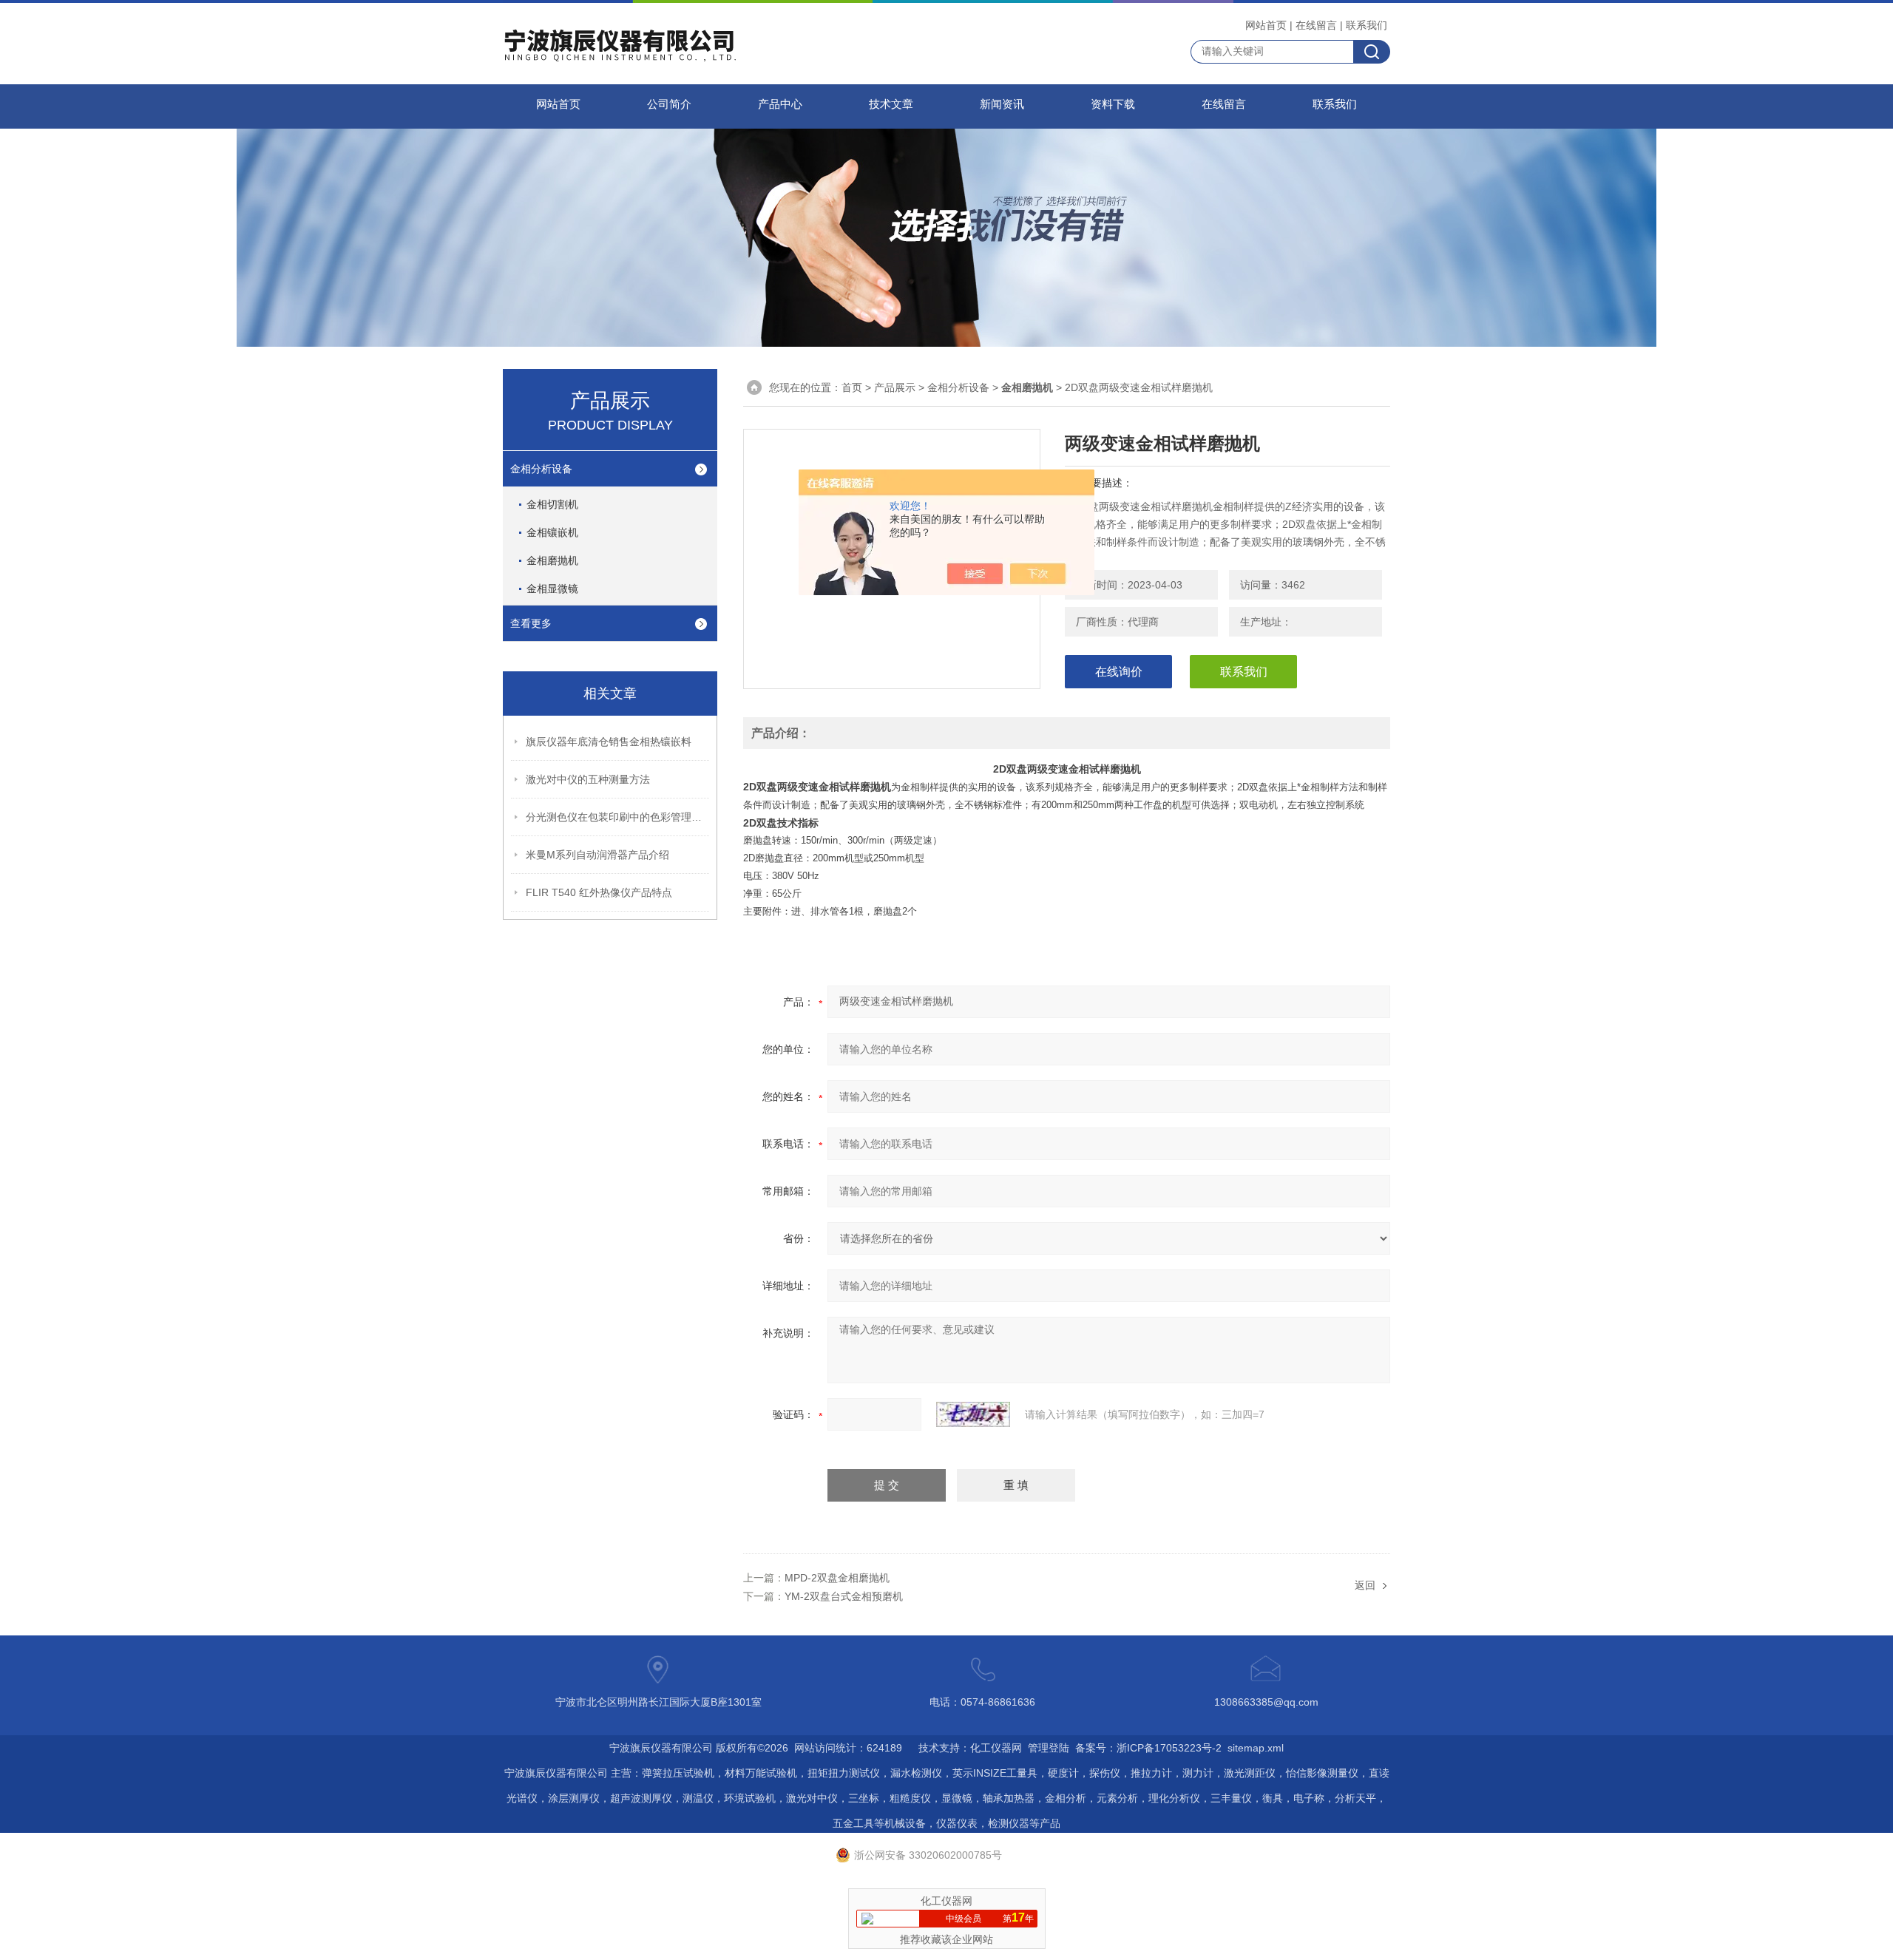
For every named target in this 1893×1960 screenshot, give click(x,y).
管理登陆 (1049, 1748)
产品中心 (780, 104)
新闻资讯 (1002, 104)
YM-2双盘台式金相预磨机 (844, 1596)
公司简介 (669, 104)
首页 (852, 387)
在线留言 (1316, 25)
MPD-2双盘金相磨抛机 (837, 1578)
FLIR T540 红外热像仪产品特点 (599, 892)
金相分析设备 (541, 469)
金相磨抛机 (552, 560)
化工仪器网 (996, 1748)
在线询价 (1119, 672)
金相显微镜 (552, 589)
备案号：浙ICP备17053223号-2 (1148, 1748)
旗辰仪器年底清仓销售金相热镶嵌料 (609, 742)
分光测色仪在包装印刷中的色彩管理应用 (618, 817)
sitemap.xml (1256, 1748)
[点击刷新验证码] (973, 1414)
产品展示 (895, 387)
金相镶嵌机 (552, 532)
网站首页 (1266, 25)
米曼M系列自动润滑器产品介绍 (597, 855)
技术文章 (891, 104)
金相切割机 (552, 504)
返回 (1365, 1585)
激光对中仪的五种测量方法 (588, 779)
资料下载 (1113, 104)
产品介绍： (781, 733)
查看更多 (531, 623)
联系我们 (1367, 25)
